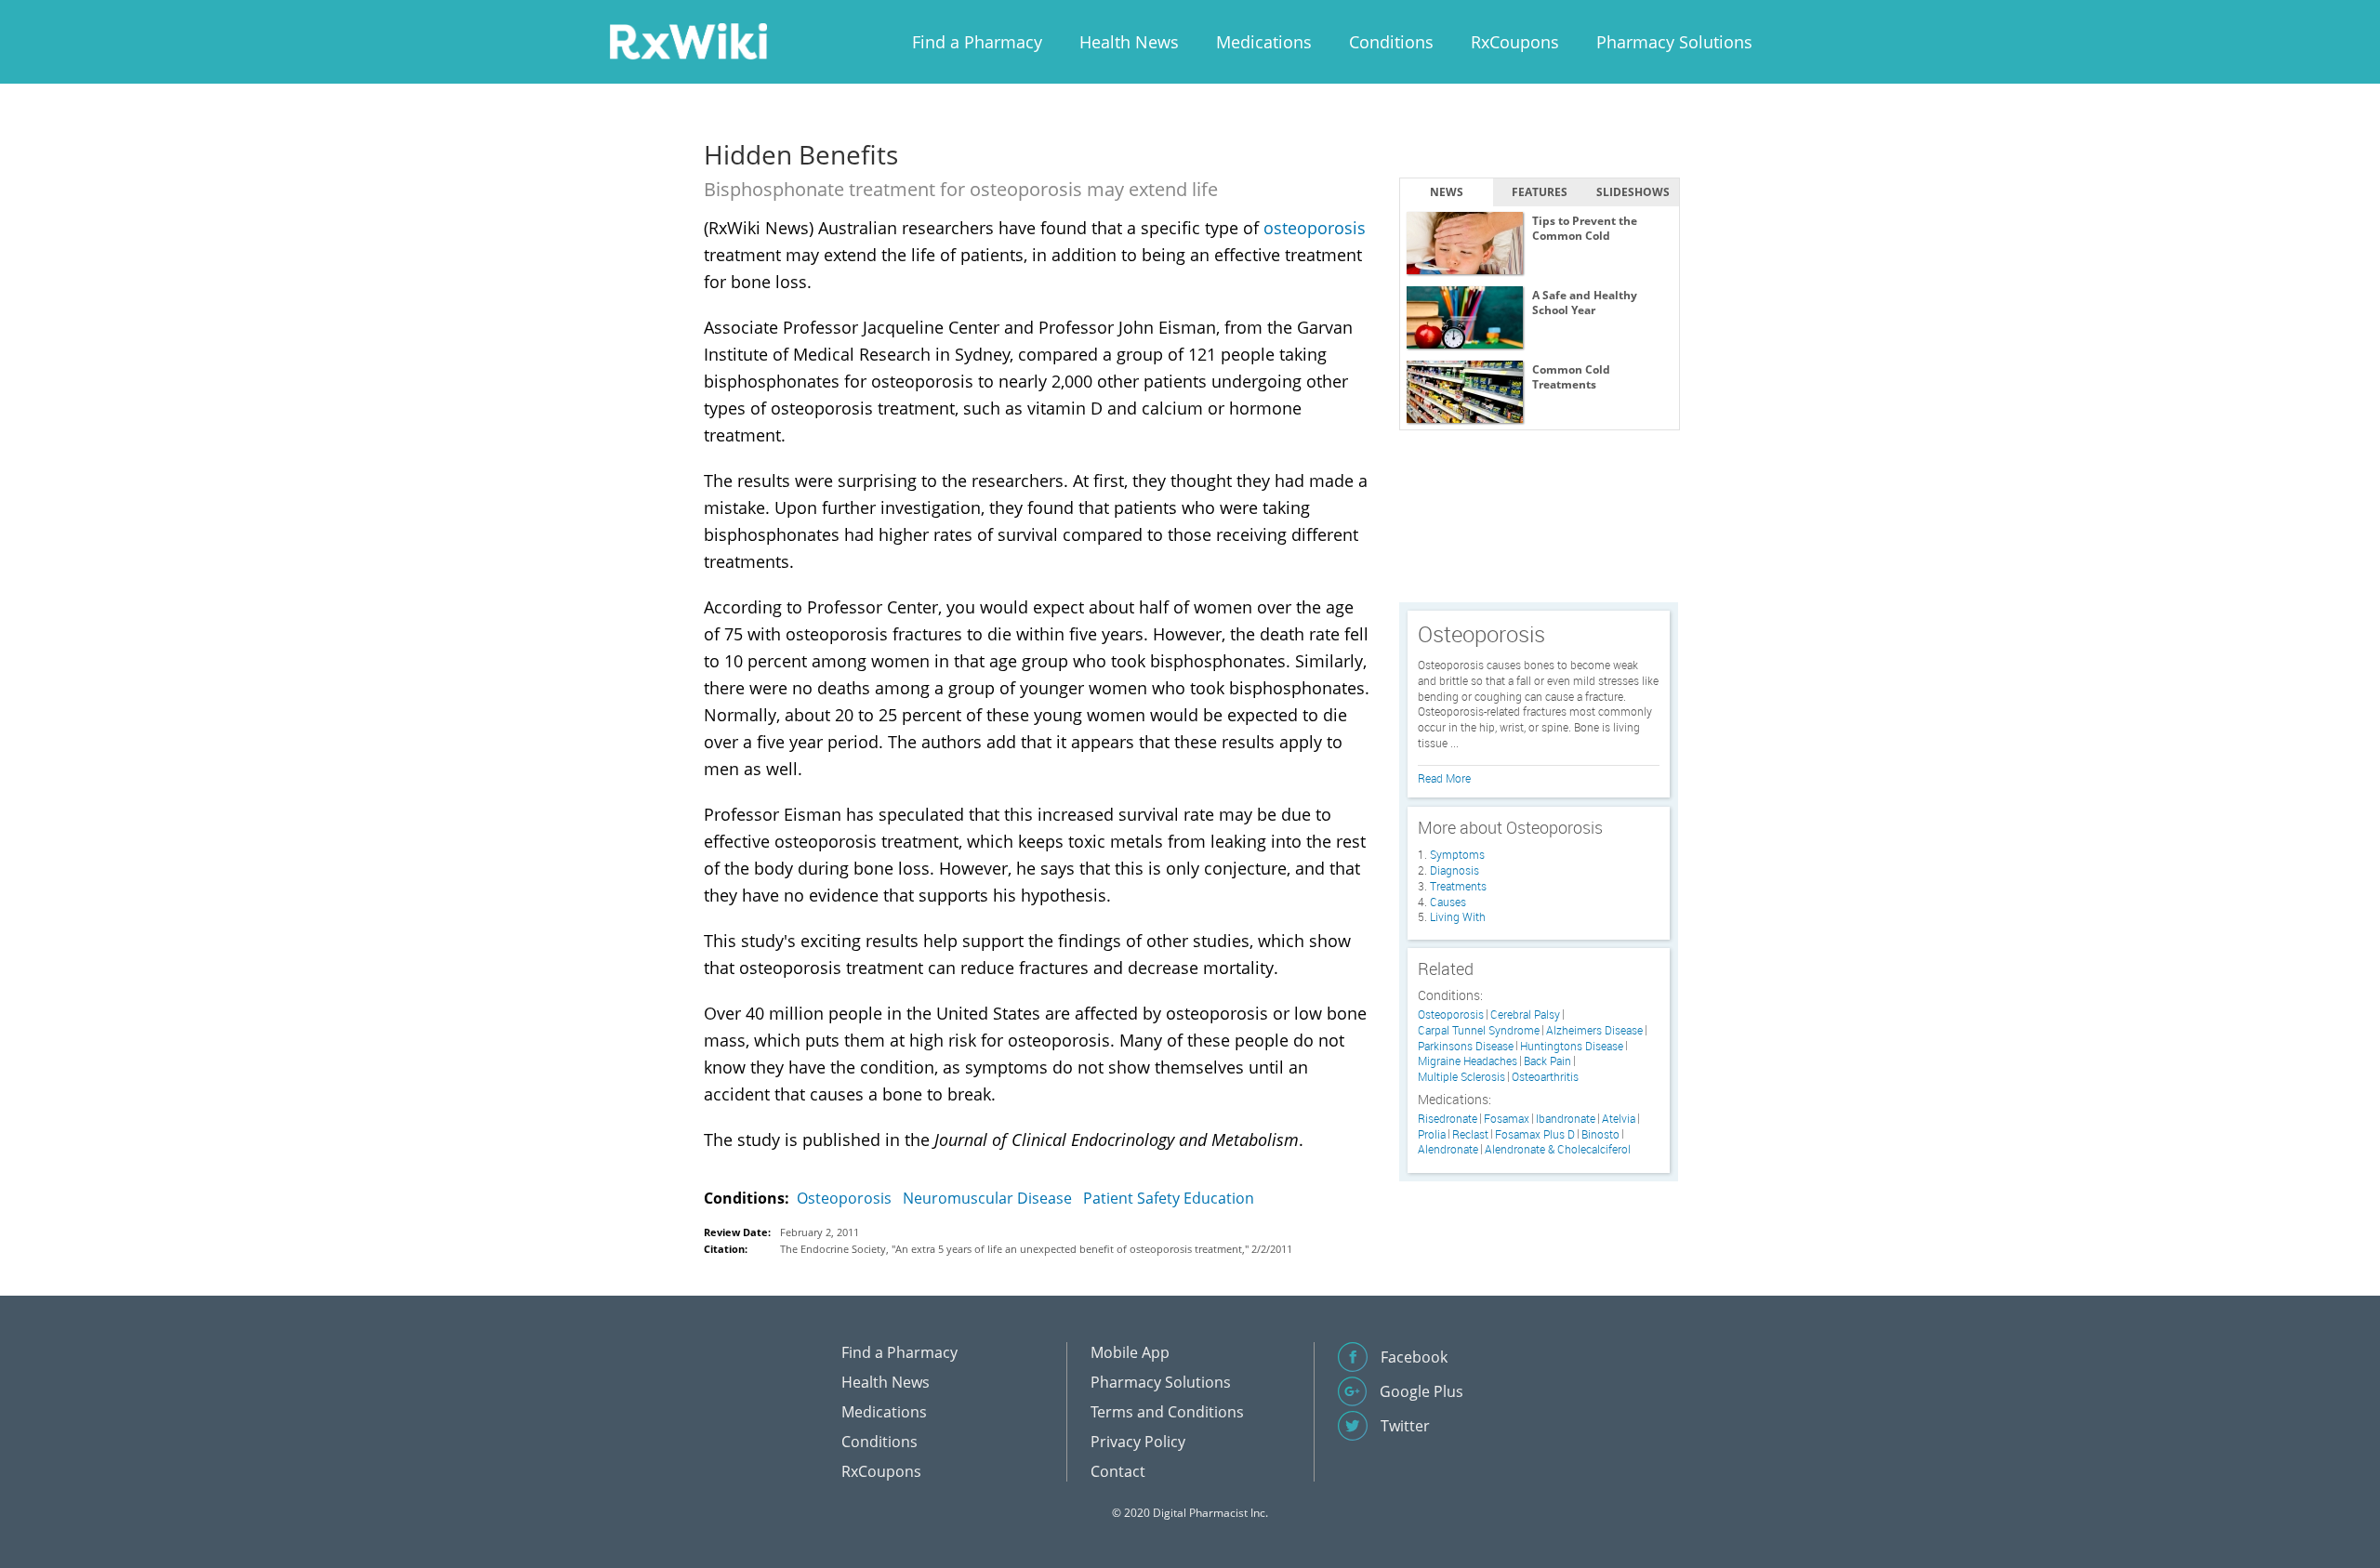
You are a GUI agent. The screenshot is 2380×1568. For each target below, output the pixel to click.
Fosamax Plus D (1535, 1134)
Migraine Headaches (1468, 1061)
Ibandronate (1566, 1119)
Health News (1129, 42)
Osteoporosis (844, 1198)
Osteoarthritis (1545, 1077)
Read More (1444, 778)
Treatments (1458, 886)
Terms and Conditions (1167, 1412)
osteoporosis (1315, 228)
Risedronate (1448, 1119)
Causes (1448, 902)
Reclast (1470, 1134)
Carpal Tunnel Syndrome (1479, 1030)
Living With (1458, 916)
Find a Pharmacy (977, 42)
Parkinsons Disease (1466, 1046)
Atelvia (1619, 1119)
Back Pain (1547, 1061)
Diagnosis (1454, 870)
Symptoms (1457, 854)
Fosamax (1507, 1119)
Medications (1264, 42)
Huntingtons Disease (1572, 1046)
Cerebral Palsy (1525, 1015)
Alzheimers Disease (1594, 1030)
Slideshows (1633, 192)
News (1447, 192)
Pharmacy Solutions (1674, 42)
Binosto (1600, 1134)
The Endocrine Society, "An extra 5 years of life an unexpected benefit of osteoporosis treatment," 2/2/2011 (1036, 1249)
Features (1540, 192)
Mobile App (1130, 1352)
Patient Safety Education (1169, 1198)
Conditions (1391, 42)
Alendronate (1448, 1149)
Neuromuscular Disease (987, 1198)
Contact (1118, 1471)
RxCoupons (1515, 42)
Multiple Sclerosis (1461, 1077)
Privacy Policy (1138, 1442)
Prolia (1432, 1134)
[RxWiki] (688, 40)
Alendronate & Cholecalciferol (1558, 1149)
